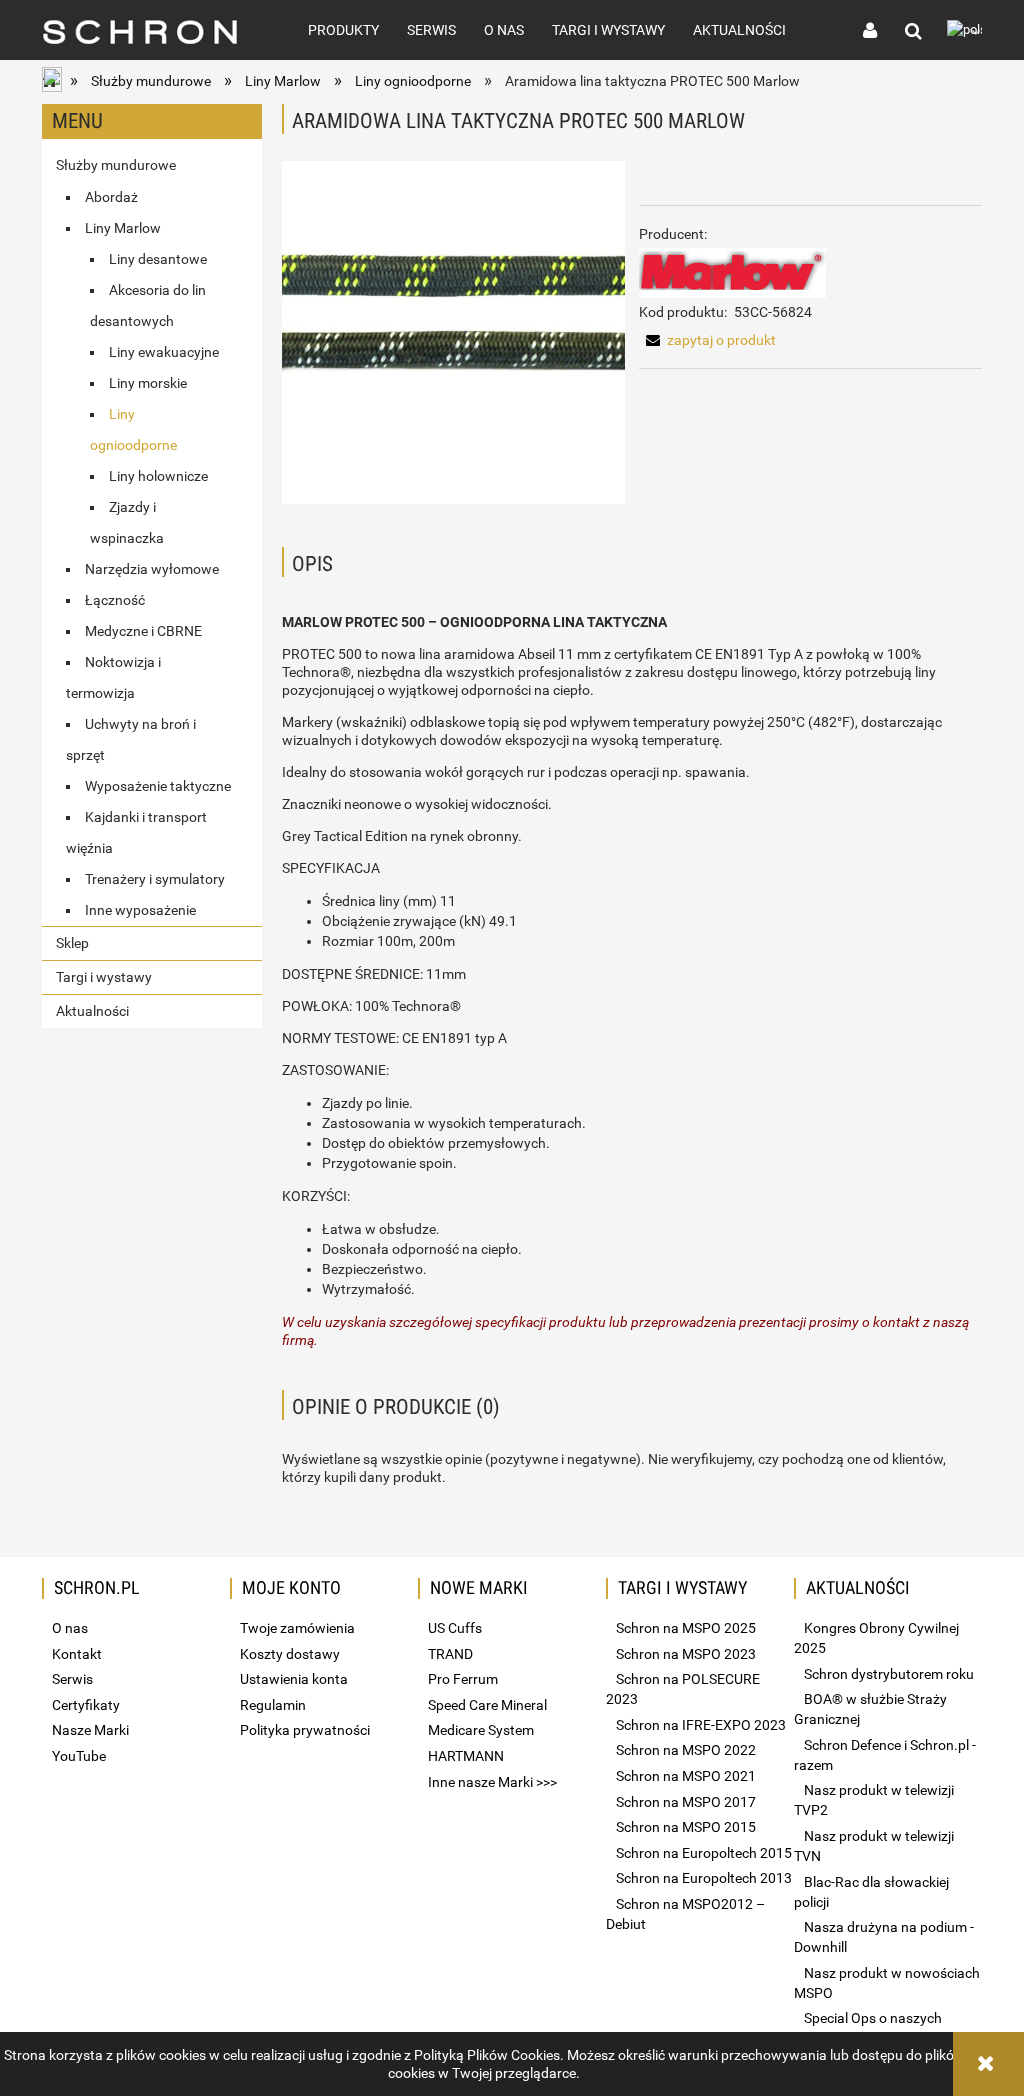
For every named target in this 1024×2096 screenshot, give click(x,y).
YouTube (79, 1756)
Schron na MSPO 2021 (686, 1776)
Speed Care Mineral (487, 1705)
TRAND (450, 1654)
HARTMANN (466, 1756)
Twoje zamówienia (297, 1628)
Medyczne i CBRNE (143, 631)
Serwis (72, 1679)
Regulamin (273, 1705)
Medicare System (481, 1730)
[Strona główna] (153, 30)
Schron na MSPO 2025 (686, 1628)
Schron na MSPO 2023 (686, 1654)
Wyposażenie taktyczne (158, 786)
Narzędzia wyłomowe (152, 569)
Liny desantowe (158, 259)
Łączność (115, 600)
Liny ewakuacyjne (164, 352)
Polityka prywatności (305, 1730)
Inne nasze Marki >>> (492, 1782)
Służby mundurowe (116, 165)
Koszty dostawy (290, 1654)
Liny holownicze (158, 476)
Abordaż (111, 197)
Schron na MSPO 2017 (686, 1802)
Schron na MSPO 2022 (686, 1750)
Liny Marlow (123, 228)
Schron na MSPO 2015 (686, 1827)
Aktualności (92, 1011)
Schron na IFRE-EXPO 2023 (701, 1725)
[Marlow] (732, 272)
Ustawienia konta (294, 1679)
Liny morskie (148, 383)
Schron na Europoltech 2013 (704, 1878)
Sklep (72, 943)
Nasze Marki (90, 1730)
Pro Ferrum (463, 1679)
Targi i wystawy (104, 977)
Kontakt (77, 1654)
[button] (707, 340)
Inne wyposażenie (140, 910)
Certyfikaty (86, 1705)
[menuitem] (343, 30)
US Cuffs (455, 1628)
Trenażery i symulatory (155, 879)
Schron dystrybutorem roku (889, 1674)
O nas (70, 1628)
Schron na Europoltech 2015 (704, 1853)
